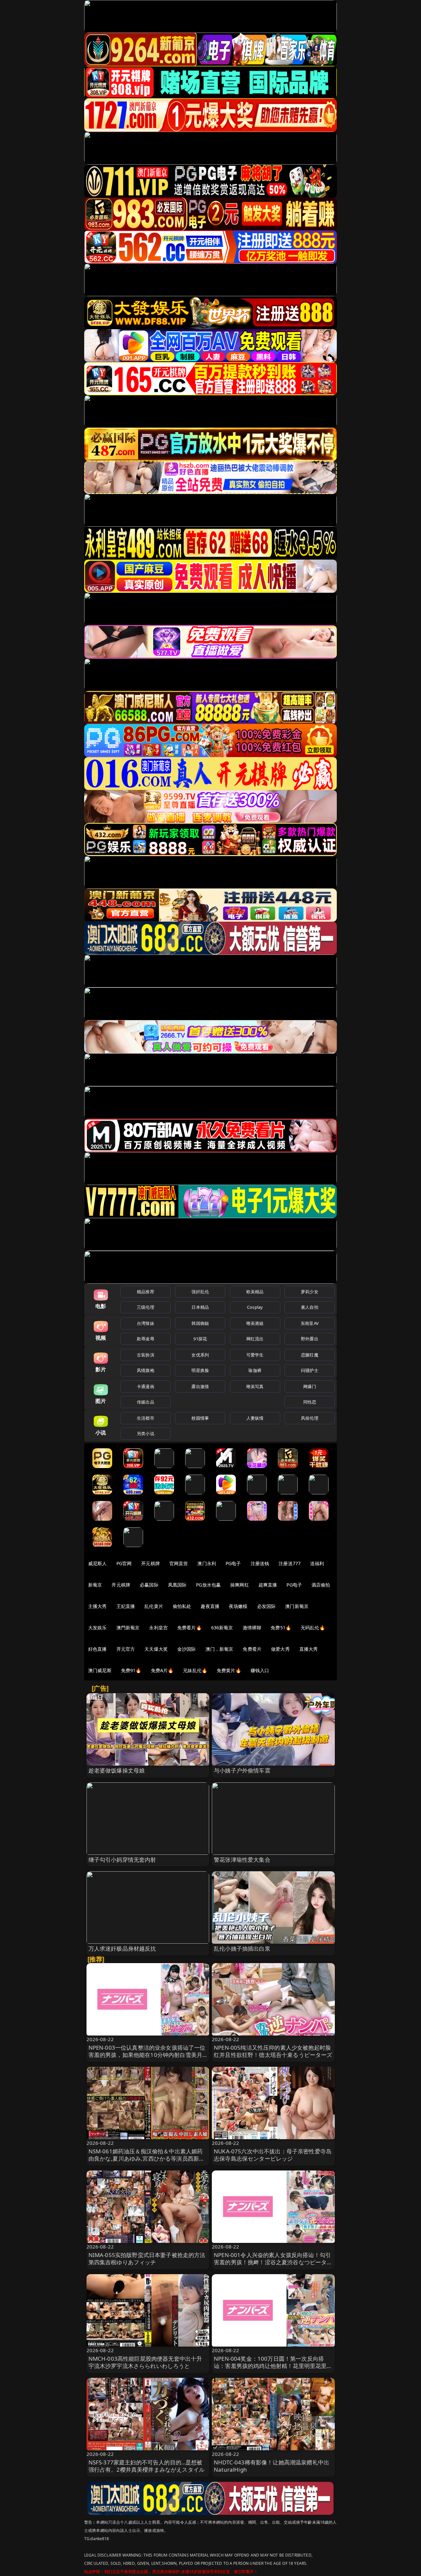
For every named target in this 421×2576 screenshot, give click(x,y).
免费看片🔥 (189, 1628)
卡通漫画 (146, 1386)
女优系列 (200, 1355)
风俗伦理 (310, 1418)
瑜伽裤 (255, 1370)
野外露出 (310, 1339)
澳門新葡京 (128, 1628)
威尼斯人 (98, 1563)
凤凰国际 (177, 1585)
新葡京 (95, 1585)
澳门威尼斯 (100, 1670)
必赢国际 (149, 1585)
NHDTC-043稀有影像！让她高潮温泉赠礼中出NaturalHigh (272, 2466)
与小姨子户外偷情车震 (242, 1770)
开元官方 (126, 1649)
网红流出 (255, 1339)
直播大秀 (309, 1649)
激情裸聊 (252, 1628)
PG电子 (233, 1563)
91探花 (200, 1339)
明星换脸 (200, 1370)
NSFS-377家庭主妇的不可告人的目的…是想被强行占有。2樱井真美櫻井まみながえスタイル (147, 2466)
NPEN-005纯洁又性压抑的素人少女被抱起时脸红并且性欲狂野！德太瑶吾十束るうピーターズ (273, 2051)
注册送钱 (260, 1563)
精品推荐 (146, 1292)
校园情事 (200, 1418)
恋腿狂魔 (310, 1355)
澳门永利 (207, 1563)
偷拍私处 (182, 1606)
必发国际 (267, 1606)
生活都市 (146, 1418)
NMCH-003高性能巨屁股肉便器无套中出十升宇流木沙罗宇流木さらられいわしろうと (145, 2362)
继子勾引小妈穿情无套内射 (122, 1860)
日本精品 (200, 1307)
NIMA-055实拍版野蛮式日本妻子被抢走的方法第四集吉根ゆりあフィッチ (147, 2259)
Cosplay (255, 1307)
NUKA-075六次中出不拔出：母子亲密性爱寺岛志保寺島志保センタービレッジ (273, 2155)
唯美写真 (255, 1386)
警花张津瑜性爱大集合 (242, 1860)
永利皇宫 (158, 1628)
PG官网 (124, 1563)
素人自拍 (310, 1307)
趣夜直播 (210, 1606)
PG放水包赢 (208, 1585)
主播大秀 (98, 1606)
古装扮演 (146, 1355)
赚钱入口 (260, 1670)
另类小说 (146, 1433)
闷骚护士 (310, 1370)
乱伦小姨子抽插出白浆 (242, 1948)
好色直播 (98, 1649)
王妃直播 (126, 1606)
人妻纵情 (255, 1418)
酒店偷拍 (321, 1585)
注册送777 (290, 1563)
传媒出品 (146, 1402)
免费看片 (252, 1649)
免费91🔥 (131, 1670)
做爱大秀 (280, 1649)
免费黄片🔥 (229, 1670)
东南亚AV (310, 1323)
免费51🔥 (281, 1628)
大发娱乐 (98, 1628)
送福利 (317, 1563)
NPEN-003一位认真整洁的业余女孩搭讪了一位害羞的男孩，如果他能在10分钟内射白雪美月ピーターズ (147, 2055)
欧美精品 (255, 1292)
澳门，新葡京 (220, 1649)
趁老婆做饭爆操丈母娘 (117, 1770)
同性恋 (310, 1402)
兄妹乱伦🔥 (195, 1670)
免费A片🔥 (162, 1670)
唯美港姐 (255, 1323)
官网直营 (179, 1563)
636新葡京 (222, 1628)
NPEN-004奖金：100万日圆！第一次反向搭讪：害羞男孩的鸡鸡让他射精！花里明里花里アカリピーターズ (273, 2366)
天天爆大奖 (156, 1649)
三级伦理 (146, 1307)
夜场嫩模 (238, 1606)
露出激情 (200, 1386)
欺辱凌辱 (146, 1339)
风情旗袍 (146, 1370)
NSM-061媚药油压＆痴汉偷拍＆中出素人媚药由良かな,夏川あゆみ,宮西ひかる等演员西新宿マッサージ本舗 (147, 2158)
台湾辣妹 (146, 1323)
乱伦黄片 (154, 1606)
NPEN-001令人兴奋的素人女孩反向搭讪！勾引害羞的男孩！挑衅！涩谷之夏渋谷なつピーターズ (273, 2262)
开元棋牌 (150, 1563)
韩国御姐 (200, 1323)
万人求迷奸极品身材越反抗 (122, 1948)
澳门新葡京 (297, 1606)
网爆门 (310, 1386)
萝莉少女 (310, 1292)
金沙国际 (187, 1649)
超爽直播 (268, 1585)
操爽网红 (240, 1585)
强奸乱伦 (200, 1292)
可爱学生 (255, 1355)
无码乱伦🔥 (313, 1628)
